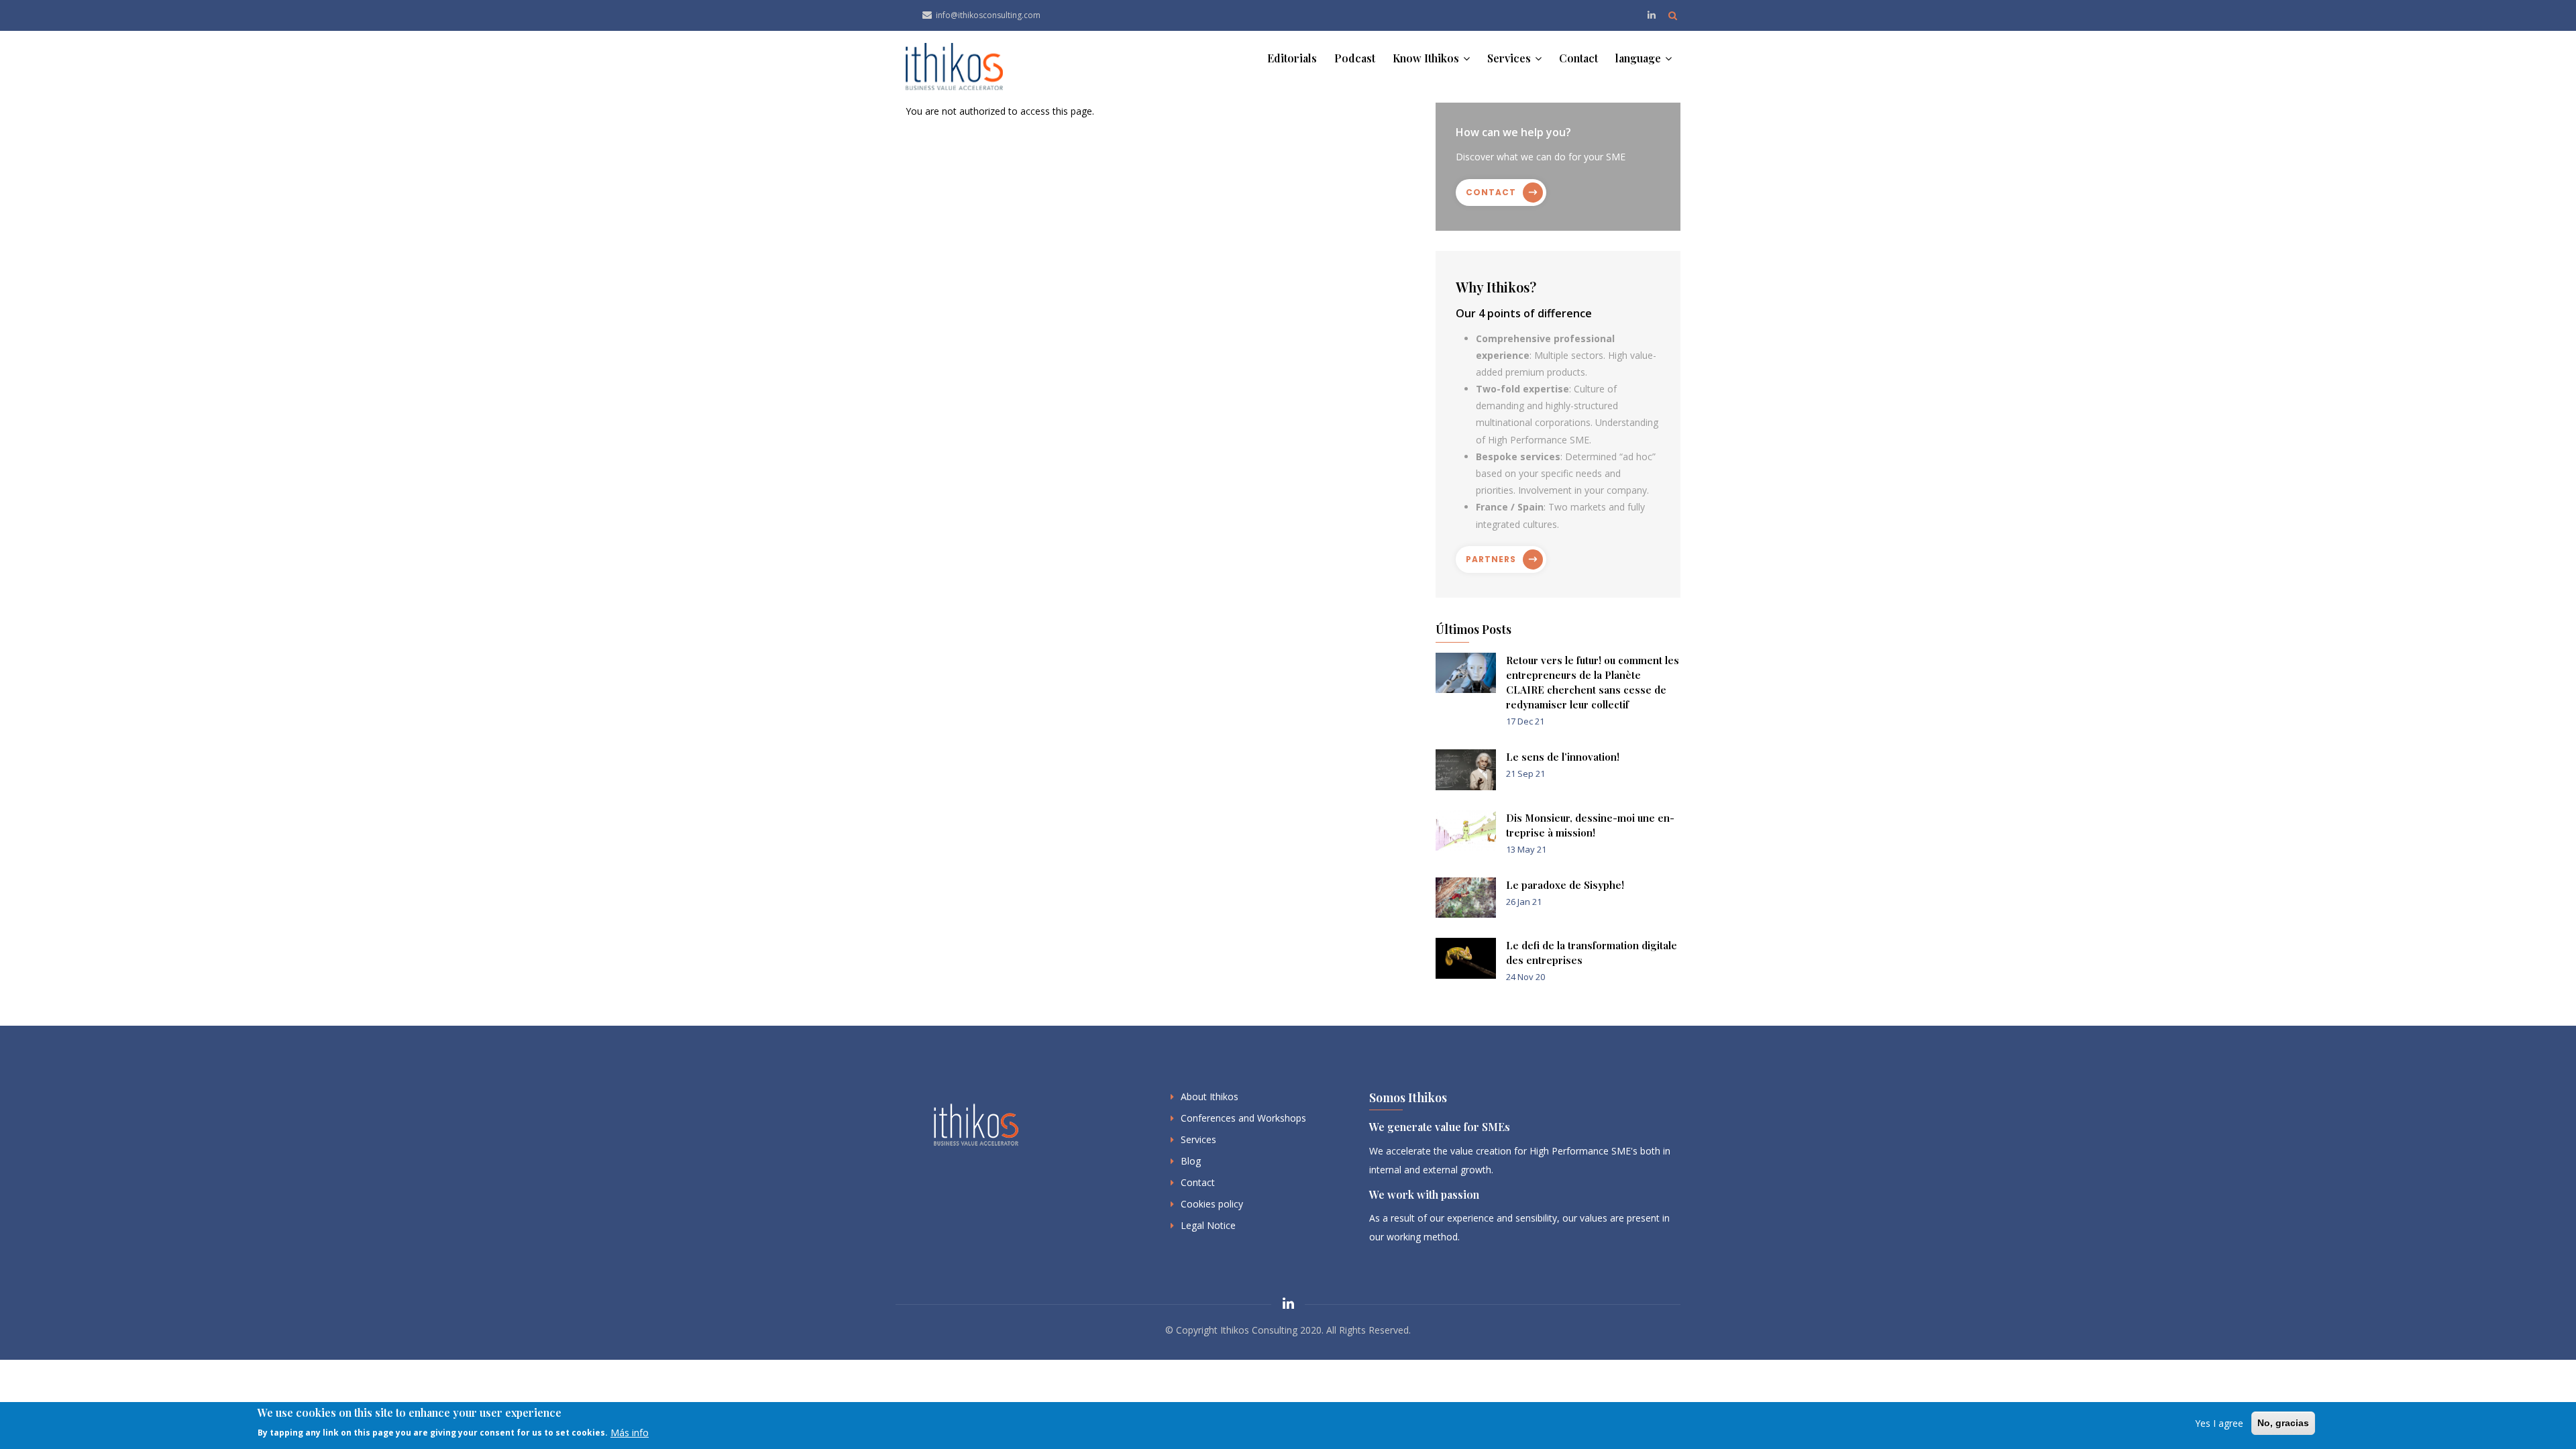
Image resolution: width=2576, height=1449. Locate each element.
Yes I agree (2219, 1423)
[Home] (954, 67)
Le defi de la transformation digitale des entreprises (1592, 953)
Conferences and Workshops (1243, 1118)
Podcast (1355, 58)
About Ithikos (1210, 1096)
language (1640, 58)
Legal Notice (1208, 1225)
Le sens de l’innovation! (1563, 757)
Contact (1578, 58)
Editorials (1292, 58)
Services (1510, 58)
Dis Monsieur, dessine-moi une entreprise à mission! (1590, 825)
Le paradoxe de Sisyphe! (1565, 885)
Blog (1191, 1161)
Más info (630, 1432)
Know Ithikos (1427, 58)
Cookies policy (1212, 1204)
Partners (1491, 559)
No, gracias (2283, 1423)
